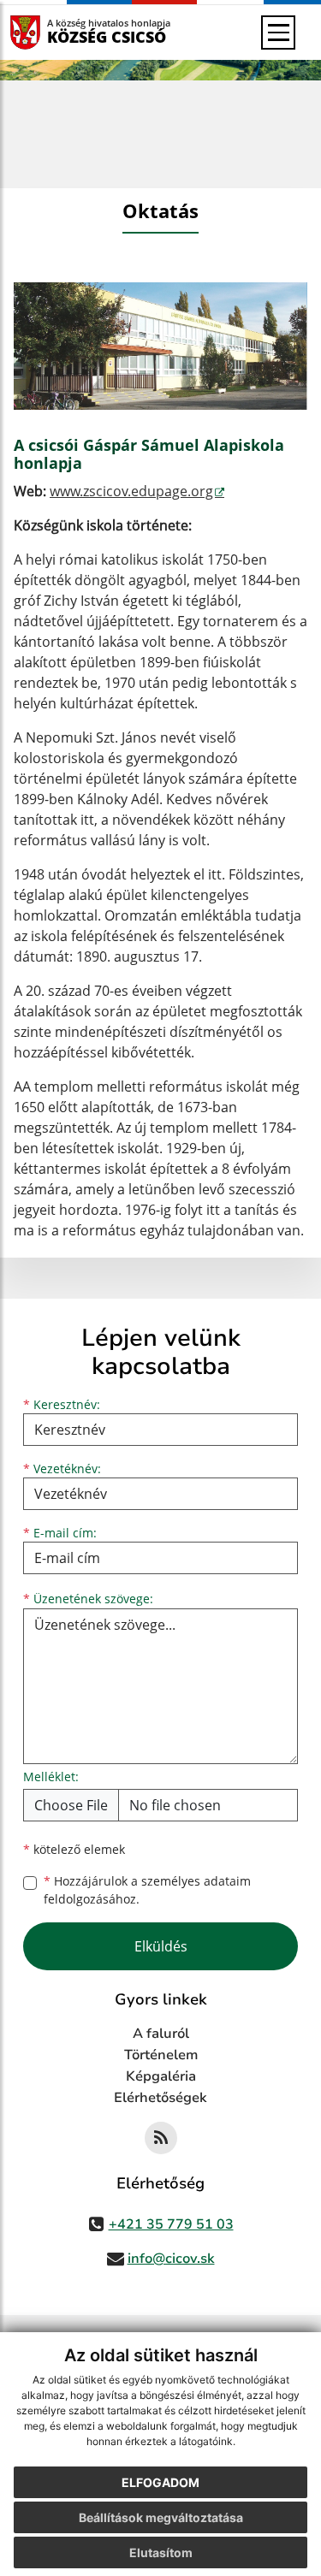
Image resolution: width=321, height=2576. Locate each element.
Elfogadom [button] (160, 2482)
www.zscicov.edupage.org (131, 491)
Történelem (161, 2055)
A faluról (161, 2034)
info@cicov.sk (171, 2259)
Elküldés (161, 1946)
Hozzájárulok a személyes (147, 1890)
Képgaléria (161, 2076)
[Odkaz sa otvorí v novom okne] (161, 2138)
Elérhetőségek (160, 2098)
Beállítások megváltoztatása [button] (161, 2517)
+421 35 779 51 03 (171, 2224)
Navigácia (51, 32)
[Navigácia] (278, 33)
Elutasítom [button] (161, 2552)
